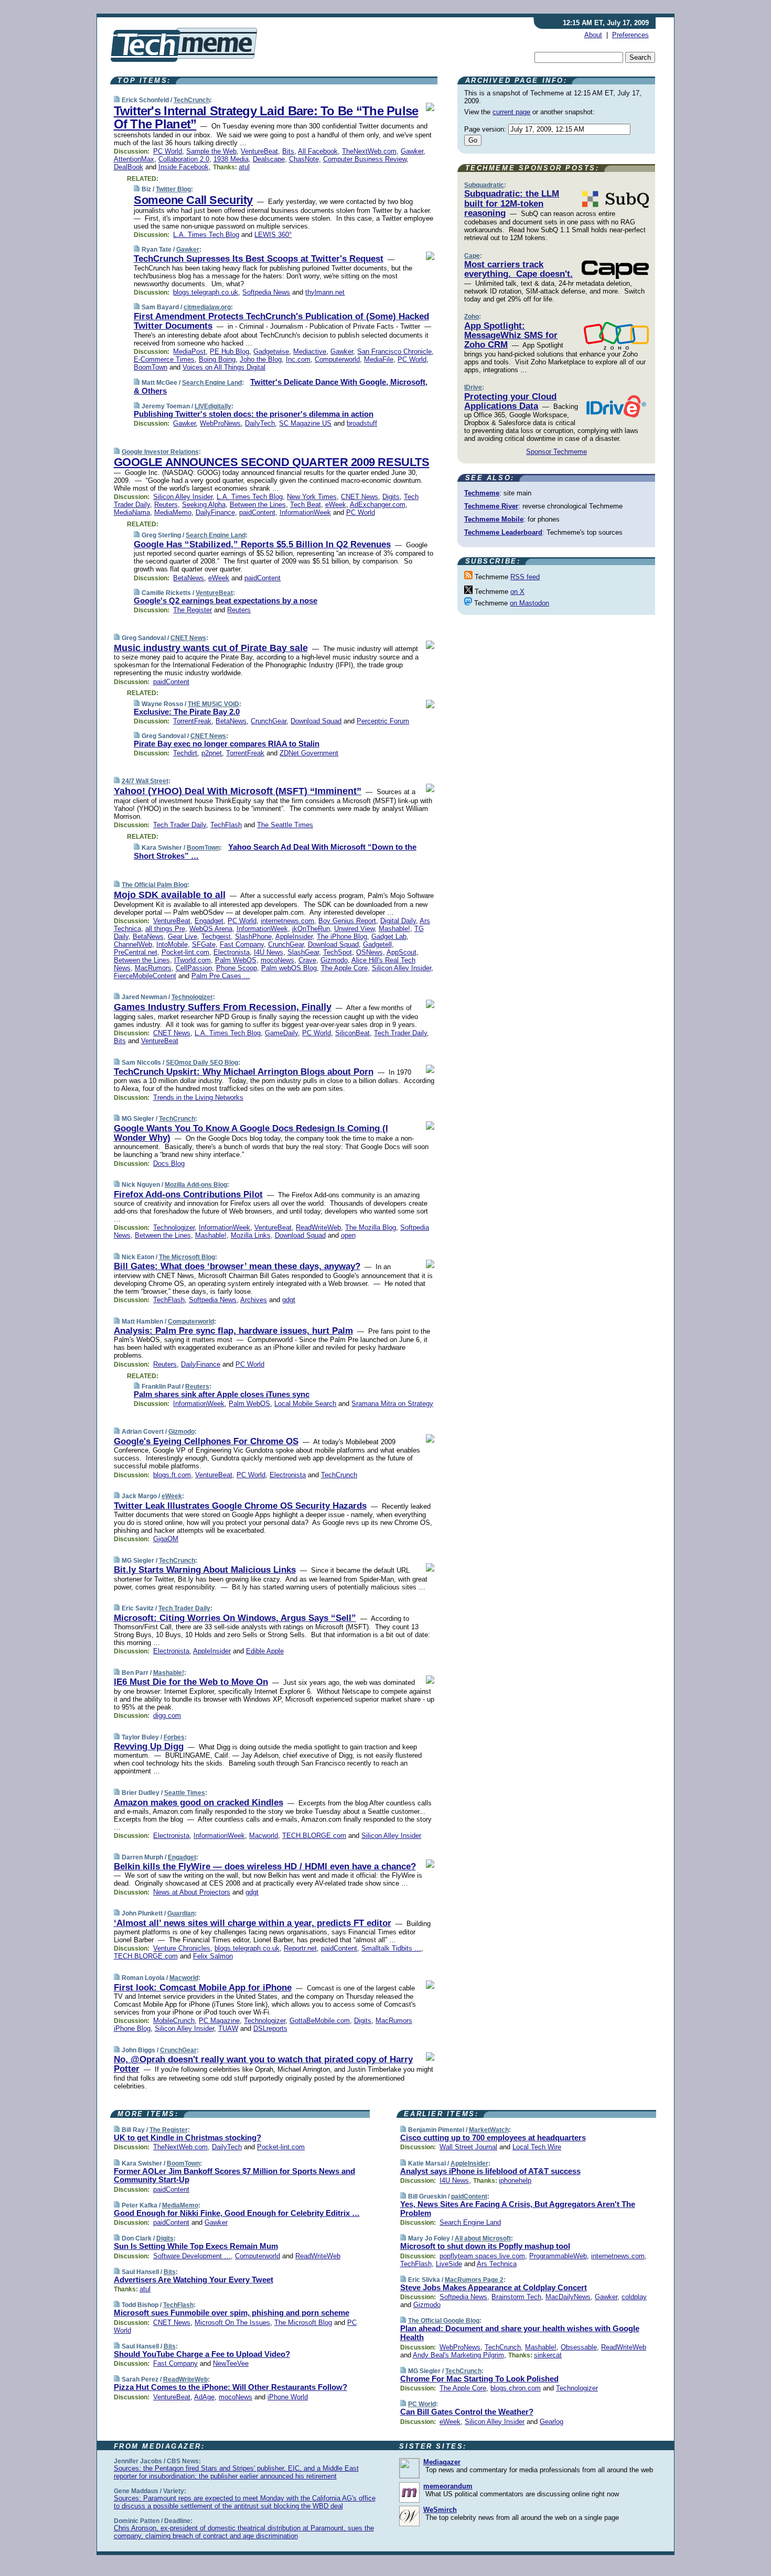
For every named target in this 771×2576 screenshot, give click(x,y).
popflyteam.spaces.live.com (482, 2256)
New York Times (312, 497)
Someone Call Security (193, 200)
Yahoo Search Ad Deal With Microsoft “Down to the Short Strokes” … (275, 851)
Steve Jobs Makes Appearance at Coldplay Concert (494, 2287)
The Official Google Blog (444, 2321)
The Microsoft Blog (187, 1257)
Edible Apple (265, 1651)
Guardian (181, 1913)
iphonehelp (515, 2180)
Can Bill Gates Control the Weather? (467, 2412)
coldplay (634, 2297)
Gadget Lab (389, 937)
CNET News (360, 497)
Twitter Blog (173, 189)
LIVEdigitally (213, 406)
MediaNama (132, 512)
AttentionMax (134, 159)
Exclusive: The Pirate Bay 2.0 (187, 712)
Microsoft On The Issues (232, 2323)
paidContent (257, 512)
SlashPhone (253, 937)
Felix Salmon (213, 1956)
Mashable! (394, 929)
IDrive (473, 387)
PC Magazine (219, 2021)
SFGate (204, 944)
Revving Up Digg (149, 1746)
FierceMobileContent (145, 976)
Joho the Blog (261, 359)
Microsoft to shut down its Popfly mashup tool (485, 2246)
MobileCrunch (174, 2021)
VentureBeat (259, 151)
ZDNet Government (309, 753)
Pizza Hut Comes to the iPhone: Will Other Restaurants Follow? (231, 2387)
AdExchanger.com (378, 505)
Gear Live (183, 937)
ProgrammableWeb (558, 2256)
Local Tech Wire (537, 2147)
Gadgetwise (271, 351)
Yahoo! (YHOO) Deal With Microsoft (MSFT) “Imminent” (238, 791)
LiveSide (449, 2264)
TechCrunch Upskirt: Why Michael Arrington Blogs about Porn (244, 1072)
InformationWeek (305, 512)
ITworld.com (192, 960)
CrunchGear (269, 721)
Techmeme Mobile (494, 519)
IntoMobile (172, 944)
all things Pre (165, 929)
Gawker (412, 151)
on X (517, 592)
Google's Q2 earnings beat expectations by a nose (226, 600)
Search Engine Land (212, 383)
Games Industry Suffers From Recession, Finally (223, 1007)
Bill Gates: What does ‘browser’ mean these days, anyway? (237, 1266)
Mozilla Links (251, 1235)
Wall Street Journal (468, 2147)
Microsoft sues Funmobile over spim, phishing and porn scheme (232, 2313)
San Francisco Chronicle (394, 351)
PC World (168, 151)
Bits (288, 151)
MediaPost (189, 351)
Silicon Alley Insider (183, 497)
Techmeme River (491, 506)
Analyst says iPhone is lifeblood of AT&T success (490, 2171)
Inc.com (298, 359)
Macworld (264, 1836)
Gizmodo (334, 960)
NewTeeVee (231, 2363)
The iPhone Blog (342, 937)
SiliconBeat (352, 1033)
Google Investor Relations (160, 452)
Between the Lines (258, 505)
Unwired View (354, 929)
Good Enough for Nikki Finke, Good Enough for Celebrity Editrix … (237, 2213)
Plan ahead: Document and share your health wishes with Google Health (520, 2333)
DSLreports (270, 2028)
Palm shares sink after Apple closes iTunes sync (222, 1394)
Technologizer (192, 997)
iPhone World (288, 2397)
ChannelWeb (133, 944)
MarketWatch (489, 2130)
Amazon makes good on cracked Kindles (199, 1803)
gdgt (289, 1300)
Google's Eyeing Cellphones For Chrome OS (206, 1441)
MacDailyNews (568, 2297)
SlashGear (303, 952)
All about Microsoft (483, 2238)
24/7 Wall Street (145, 781)
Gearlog (552, 2422)
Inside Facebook (184, 167)
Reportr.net (300, 1948)
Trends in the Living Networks (198, 1097)
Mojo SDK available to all (170, 895)
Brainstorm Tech (516, 2297)
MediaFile (379, 359)
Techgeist (216, 937)
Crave (307, 960)
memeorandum (448, 2486)
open (348, 1235)
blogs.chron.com (516, 2388)
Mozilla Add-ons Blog (196, 1185)
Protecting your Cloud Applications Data (510, 401)
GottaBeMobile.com (320, 2021)
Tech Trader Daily (180, 825)
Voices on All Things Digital (224, 367)
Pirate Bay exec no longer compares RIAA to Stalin (227, 744)
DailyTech (260, 423)
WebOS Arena (211, 929)
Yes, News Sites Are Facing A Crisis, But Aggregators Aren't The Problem (518, 2209)
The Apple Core (344, 968)
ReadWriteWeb (318, 1227)
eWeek (336, 505)
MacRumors (153, 968)
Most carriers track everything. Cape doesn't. (518, 269)
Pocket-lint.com (185, 952)
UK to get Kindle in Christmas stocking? (188, 2137)
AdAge (204, 2397)
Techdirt (185, 753)
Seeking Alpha (204, 505)
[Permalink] (117, 100)
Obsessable (579, 2347)
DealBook (128, 167)
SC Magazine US (305, 423)
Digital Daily (398, 921)
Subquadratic (484, 185)
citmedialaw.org (207, 307)
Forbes (174, 1737)
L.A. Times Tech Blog (206, 235)
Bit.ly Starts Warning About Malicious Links (205, 1570)
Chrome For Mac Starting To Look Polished (479, 2379)
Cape (472, 256)
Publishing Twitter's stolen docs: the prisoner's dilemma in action (254, 414)
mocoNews (277, 960)
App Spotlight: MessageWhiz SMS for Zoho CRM (511, 335)
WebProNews (220, 423)
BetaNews (189, 578)
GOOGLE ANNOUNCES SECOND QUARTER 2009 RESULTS (272, 462)
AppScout (401, 952)
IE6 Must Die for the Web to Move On (191, 1682)
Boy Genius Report (347, 921)
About (593, 35)
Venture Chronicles (182, 1948)
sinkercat (548, 2355)
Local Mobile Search (305, 1404)
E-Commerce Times (164, 359)
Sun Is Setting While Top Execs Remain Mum (196, 2246)
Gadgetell (377, 944)
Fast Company (242, 944)
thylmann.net (325, 292)
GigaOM (166, 1539)
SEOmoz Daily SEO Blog (202, 1063)
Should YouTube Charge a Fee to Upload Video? (202, 2354)
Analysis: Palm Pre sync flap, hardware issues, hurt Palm (233, 1331)
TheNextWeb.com (369, 151)
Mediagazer (442, 2462)
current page (511, 112)
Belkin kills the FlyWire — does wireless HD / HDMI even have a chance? (265, 1866)
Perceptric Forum (383, 721)
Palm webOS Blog (289, 968)
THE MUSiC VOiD (213, 704)
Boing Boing (217, 359)
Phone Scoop (237, 968)
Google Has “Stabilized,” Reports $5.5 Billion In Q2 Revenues (262, 544)
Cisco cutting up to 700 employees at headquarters (493, 2137)
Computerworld (337, 359)
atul (244, 167)
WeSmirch (440, 2510)
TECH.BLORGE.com (314, 1836)
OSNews (370, 952)
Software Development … (192, 2256)
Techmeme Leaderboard (503, 532)
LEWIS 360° (273, 235)
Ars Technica (497, 2264)
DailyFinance (215, 512)
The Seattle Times (285, 825)
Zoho (472, 317)
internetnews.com (287, 921)
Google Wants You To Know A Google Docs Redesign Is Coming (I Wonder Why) (251, 1133)
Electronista (232, 952)
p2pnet (212, 753)
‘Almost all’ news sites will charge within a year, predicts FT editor (253, 1923)
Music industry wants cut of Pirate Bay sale (211, 648)
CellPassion (194, 968)
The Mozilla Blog (371, 1227)
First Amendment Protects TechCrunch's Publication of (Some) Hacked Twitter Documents (281, 321)
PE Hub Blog (229, 351)
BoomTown (151, 367)
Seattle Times (185, 1793)
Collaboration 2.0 (184, 159)
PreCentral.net (136, 952)
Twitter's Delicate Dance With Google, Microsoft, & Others (281, 386)
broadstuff (362, 423)
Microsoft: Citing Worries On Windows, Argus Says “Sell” (235, 1618)
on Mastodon (529, 603)
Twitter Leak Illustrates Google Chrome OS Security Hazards (240, 1506)
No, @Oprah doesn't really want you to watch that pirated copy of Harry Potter (263, 2064)
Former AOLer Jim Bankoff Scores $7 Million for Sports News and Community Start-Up (234, 2175)
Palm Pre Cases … (221, 976)
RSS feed (525, 577)
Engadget (209, 921)
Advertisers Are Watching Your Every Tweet (194, 2280)
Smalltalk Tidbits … (391, 1948)
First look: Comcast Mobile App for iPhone (203, 1988)
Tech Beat (306, 505)
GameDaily (281, 1033)
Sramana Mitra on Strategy (392, 1404)
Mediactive (310, 351)
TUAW (228, 2028)
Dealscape (269, 159)
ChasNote (304, 159)
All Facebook (318, 151)
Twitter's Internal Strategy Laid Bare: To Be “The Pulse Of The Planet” (266, 117)
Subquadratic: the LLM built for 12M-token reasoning (512, 203)
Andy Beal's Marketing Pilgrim (458, 2355)
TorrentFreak (192, 721)
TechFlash (226, 825)
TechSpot (338, 952)
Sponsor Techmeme (556, 452)
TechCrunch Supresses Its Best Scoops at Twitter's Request (259, 259)
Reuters (166, 505)
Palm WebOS (236, 960)
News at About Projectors (192, 1892)
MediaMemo (173, 512)
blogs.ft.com (172, 1475)
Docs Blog (169, 1163)
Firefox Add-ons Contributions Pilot (188, 1194)
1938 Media (231, 159)
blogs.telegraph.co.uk (206, 292)
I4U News (269, 952)
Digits (391, 497)
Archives (254, 1300)
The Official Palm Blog (154, 885)
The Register (192, 610)
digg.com (167, 1715)
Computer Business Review (365, 159)
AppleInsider (294, 937)
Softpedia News (266, 292)
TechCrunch (192, 100)
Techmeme (482, 493)
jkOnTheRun (311, 929)
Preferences (630, 35)
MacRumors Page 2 (474, 2280)
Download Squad (316, 721)
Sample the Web (211, 151)
